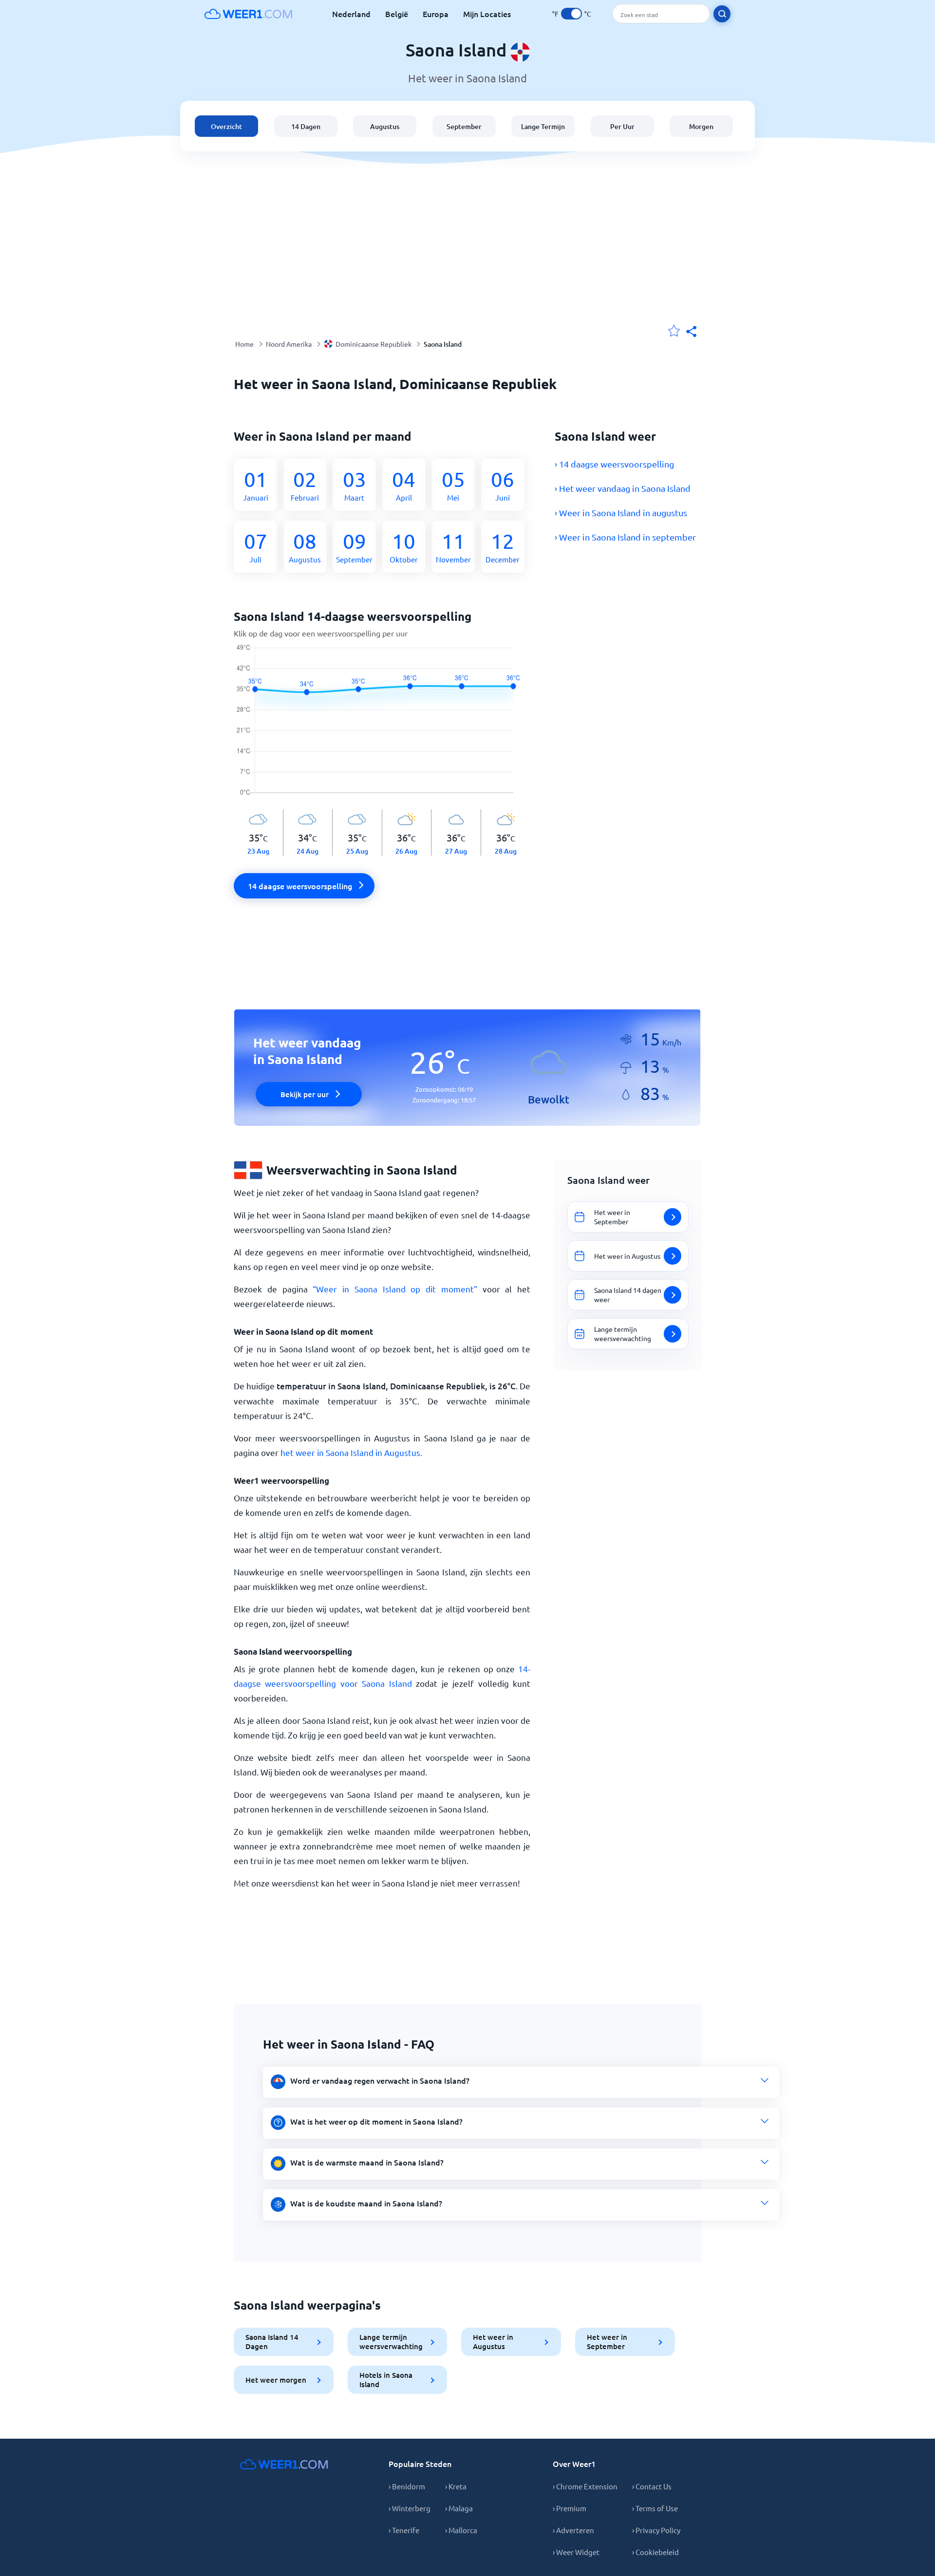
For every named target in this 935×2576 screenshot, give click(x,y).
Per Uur (622, 126)
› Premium (570, 2508)
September (464, 126)
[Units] (571, 14)
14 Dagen (306, 126)
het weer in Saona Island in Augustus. (351, 1452)
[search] (722, 14)
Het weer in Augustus (493, 2342)
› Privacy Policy (656, 2530)
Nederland (351, 14)
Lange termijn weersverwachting (391, 2342)
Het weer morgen (276, 2380)
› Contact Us (652, 2486)
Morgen (701, 126)
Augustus (385, 126)
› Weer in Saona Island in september (625, 537)
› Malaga (459, 2508)
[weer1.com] (248, 14)
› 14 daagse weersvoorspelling (614, 464)
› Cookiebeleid (655, 2552)
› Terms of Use (655, 2508)
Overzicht (226, 126)
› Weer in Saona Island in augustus (621, 513)
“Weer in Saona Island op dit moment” (395, 1289)
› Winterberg (410, 2508)
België (397, 14)
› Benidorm (407, 2486)
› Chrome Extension (585, 2486)
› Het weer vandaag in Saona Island (623, 488)
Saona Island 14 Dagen (272, 2342)
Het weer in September (607, 2342)
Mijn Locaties (487, 14)
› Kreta (456, 2486)
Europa (436, 14)
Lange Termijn (543, 126)
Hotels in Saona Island (386, 2380)
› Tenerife (404, 2530)
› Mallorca (461, 2530)
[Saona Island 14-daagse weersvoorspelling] (382, 727)
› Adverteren (573, 2530)
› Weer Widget (576, 2552)
